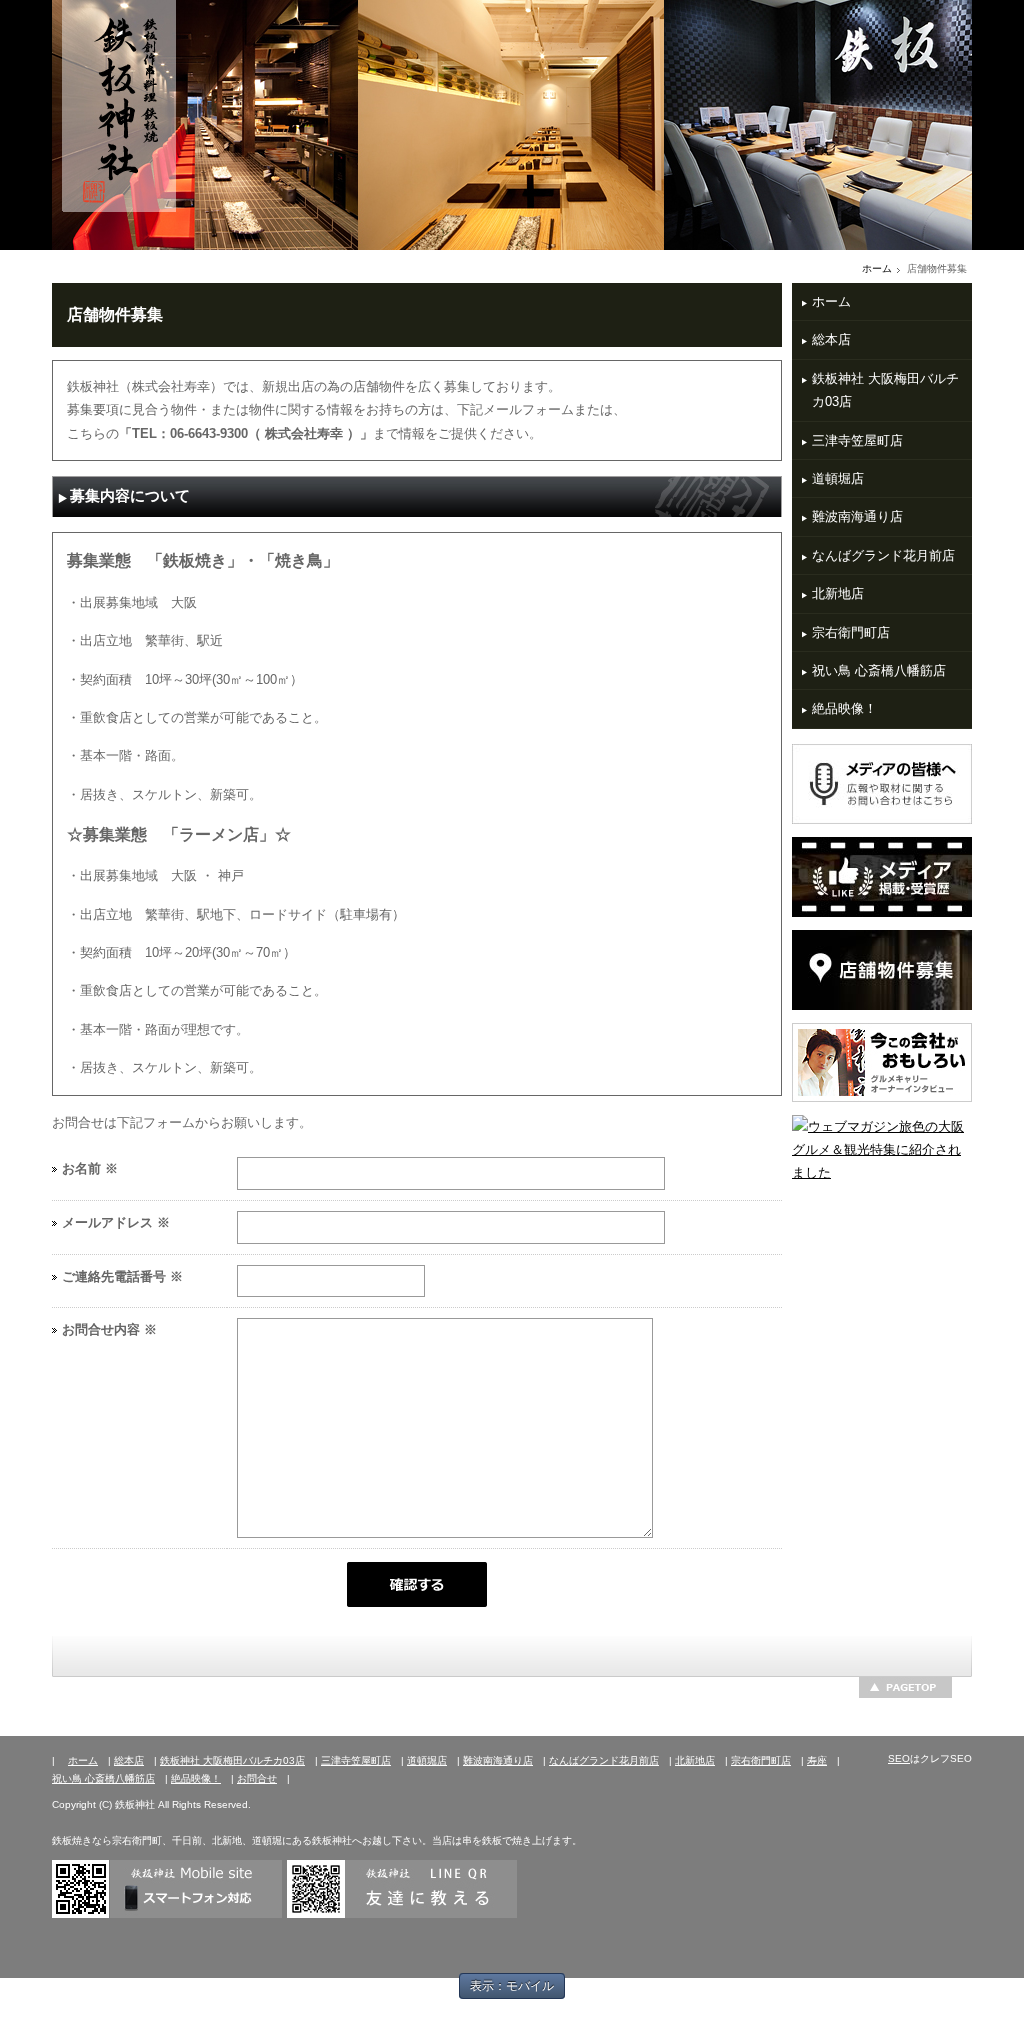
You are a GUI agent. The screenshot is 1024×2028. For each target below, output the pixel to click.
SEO (899, 1758)
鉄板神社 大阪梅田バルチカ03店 (885, 390)
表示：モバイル (512, 1986)
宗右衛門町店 (851, 632)
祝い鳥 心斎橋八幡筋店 (879, 670)
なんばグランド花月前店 (883, 555)
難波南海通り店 (857, 516)
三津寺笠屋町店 (857, 440)
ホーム (877, 268)
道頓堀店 (838, 478)
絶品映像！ (844, 708)
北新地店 (838, 593)
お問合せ (257, 1778)
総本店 (831, 339)
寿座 (817, 1760)
